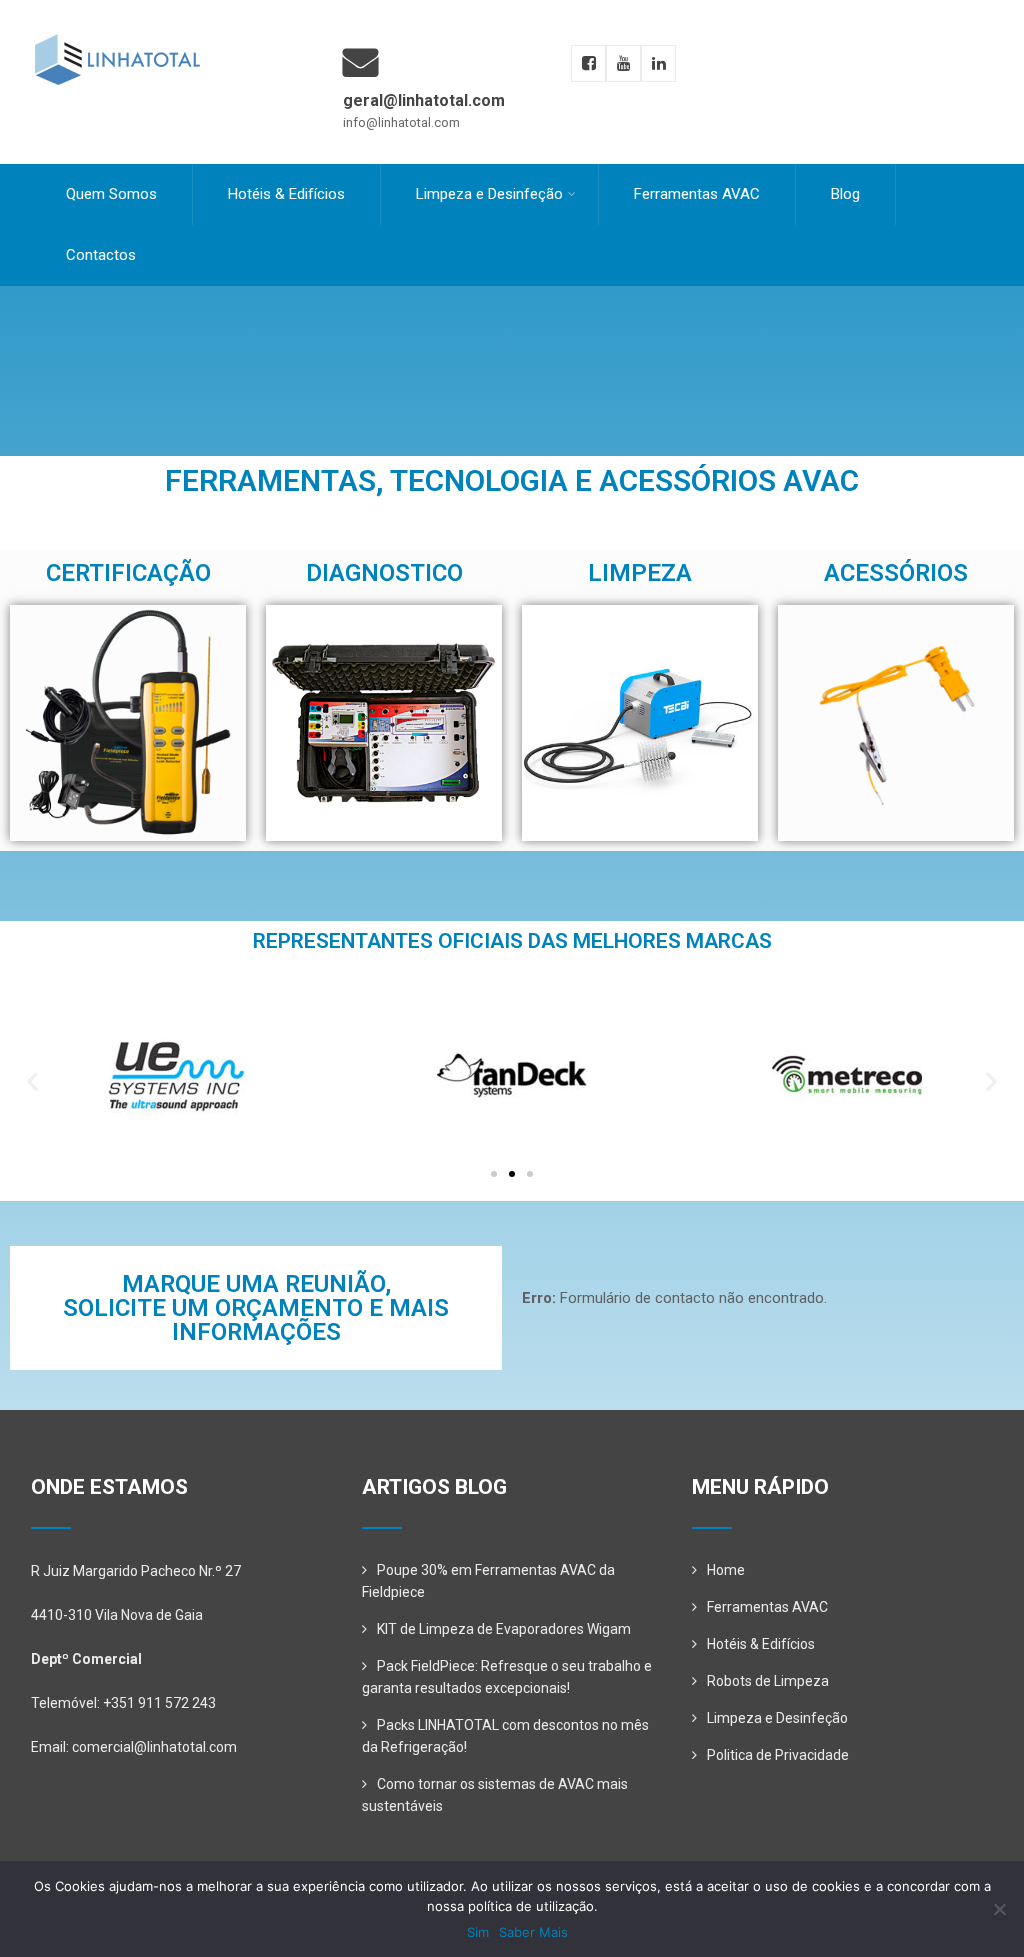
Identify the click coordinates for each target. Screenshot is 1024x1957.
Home (726, 1570)
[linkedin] (658, 63)
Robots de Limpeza (768, 1681)
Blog (845, 194)
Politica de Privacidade (778, 1755)
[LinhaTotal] (116, 17)
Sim (478, 1932)
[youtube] (623, 63)
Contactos (101, 255)
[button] (32, 1081)
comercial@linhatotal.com (154, 1747)
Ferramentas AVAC (697, 194)
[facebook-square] (588, 63)
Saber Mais (533, 1932)
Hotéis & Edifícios (286, 194)
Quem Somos (111, 194)
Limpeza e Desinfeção (489, 194)
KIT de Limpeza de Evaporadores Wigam (504, 1629)
